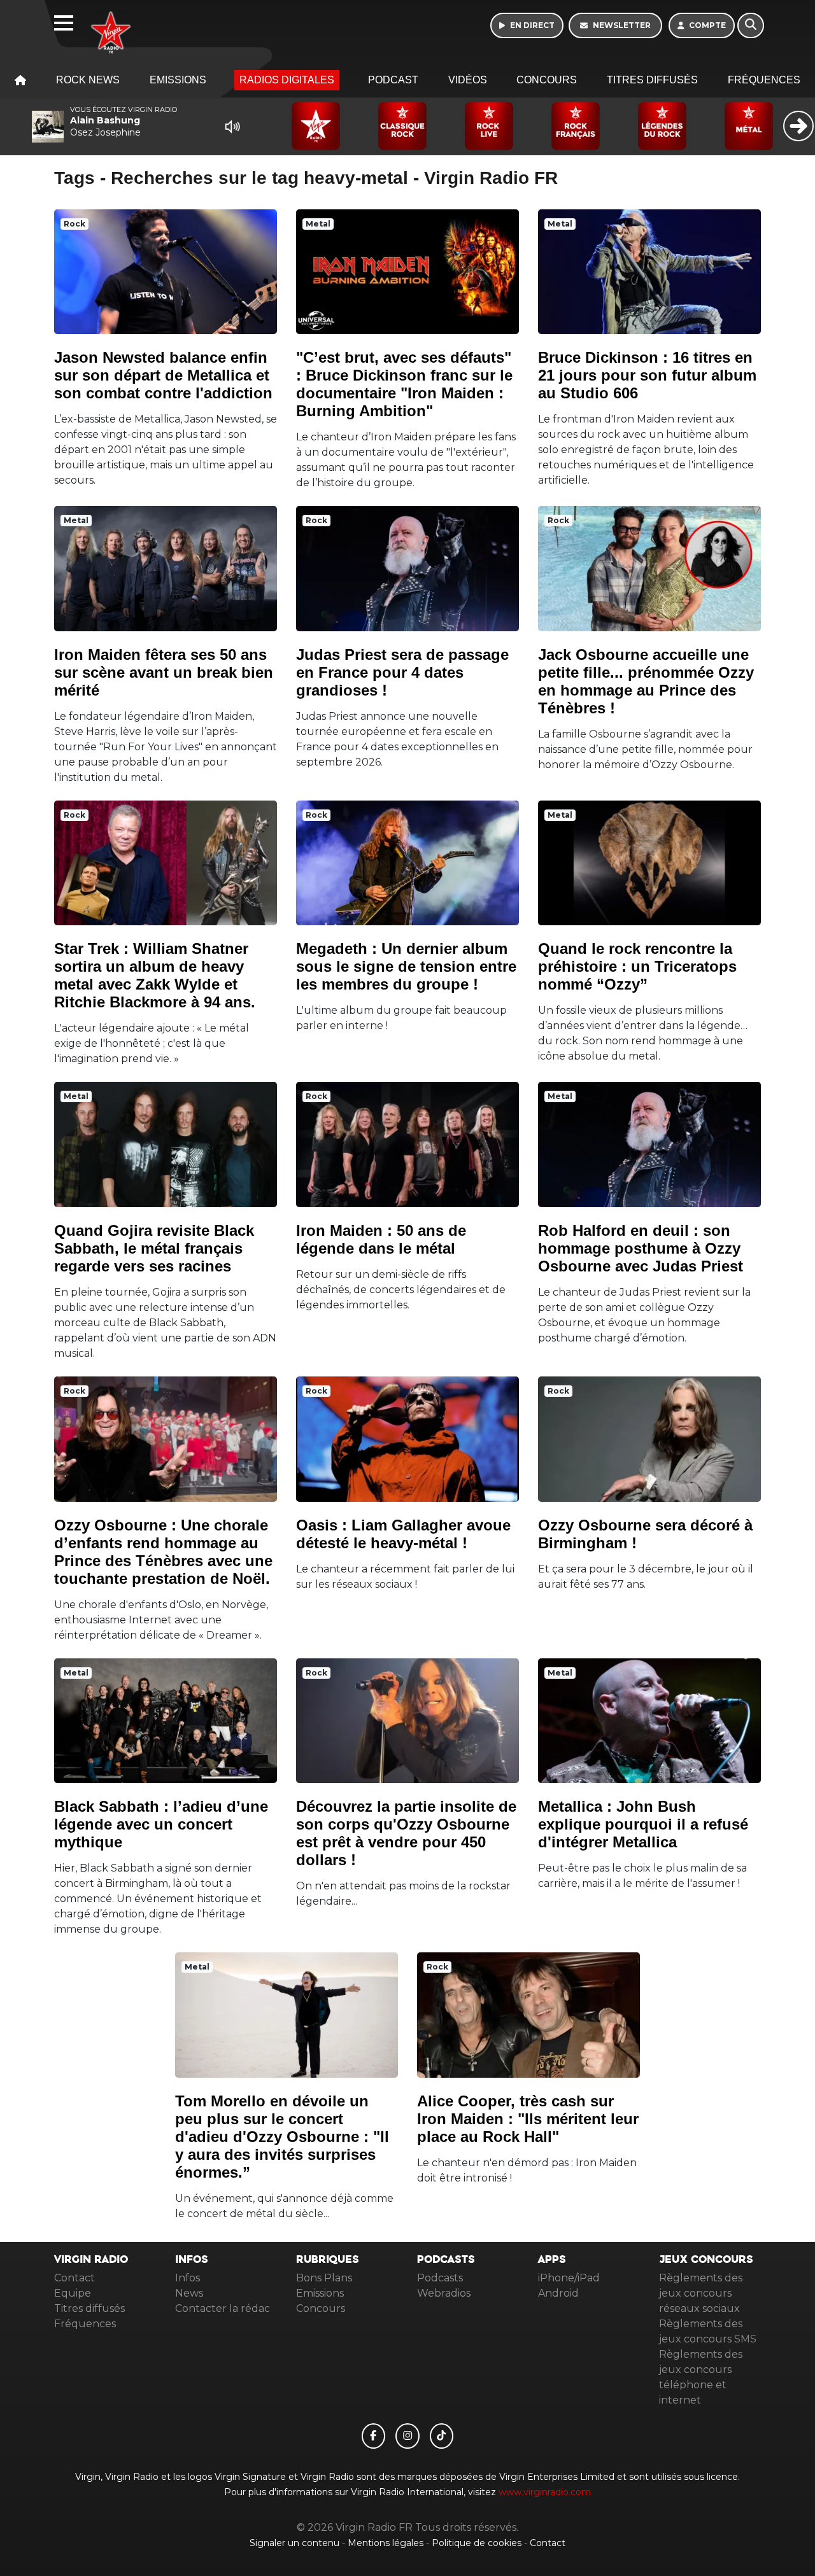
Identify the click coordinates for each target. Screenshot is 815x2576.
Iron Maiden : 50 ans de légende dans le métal (381, 1239)
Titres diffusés (652, 80)
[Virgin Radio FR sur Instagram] (407, 2436)
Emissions (178, 80)
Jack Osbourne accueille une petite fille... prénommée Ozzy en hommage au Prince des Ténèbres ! (646, 681)
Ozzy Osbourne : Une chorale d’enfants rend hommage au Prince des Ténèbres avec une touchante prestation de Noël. (163, 1552)
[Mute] (232, 127)
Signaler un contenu (296, 2543)
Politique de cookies (477, 2543)
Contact (74, 2278)
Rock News (88, 80)
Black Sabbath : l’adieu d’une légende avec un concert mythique (161, 1824)
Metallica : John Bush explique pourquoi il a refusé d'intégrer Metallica (643, 1824)
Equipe (73, 2293)
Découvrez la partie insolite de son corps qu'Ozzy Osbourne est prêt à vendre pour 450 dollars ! (406, 1833)
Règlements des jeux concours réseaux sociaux (701, 2293)
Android (558, 2293)
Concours (547, 80)
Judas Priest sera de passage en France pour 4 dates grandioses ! (402, 672)
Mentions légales (387, 2543)
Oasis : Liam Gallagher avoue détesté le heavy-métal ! (403, 1534)
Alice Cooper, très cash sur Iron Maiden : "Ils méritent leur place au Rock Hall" (528, 2119)
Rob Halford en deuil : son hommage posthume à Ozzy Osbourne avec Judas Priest (641, 1248)
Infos (188, 2278)
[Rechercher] (751, 25)
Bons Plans (324, 2278)
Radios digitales (287, 80)
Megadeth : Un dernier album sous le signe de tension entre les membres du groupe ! (406, 966)
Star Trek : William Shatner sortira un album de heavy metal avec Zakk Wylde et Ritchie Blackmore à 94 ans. (155, 975)
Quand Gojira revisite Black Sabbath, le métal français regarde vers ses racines (154, 1248)
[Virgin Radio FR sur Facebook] (374, 2436)
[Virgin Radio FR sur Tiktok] (442, 2436)
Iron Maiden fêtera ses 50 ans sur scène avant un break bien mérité (164, 672)
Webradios (444, 2293)
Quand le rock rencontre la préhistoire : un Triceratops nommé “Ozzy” (637, 966)
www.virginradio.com (545, 2492)
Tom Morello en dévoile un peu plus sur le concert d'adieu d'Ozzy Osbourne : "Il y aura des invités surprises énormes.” (282, 2137)
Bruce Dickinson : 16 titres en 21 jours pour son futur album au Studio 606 (647, 375)
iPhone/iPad (569, 2278)
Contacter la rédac (223, 2308)
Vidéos (468, 80)
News (189, 2293)
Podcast (393, 80)
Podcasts (440, 2278)
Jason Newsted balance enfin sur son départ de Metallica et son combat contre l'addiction (163, 375)
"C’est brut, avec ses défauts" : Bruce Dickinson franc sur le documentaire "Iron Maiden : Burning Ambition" (404, 384)
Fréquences (764, 80)
